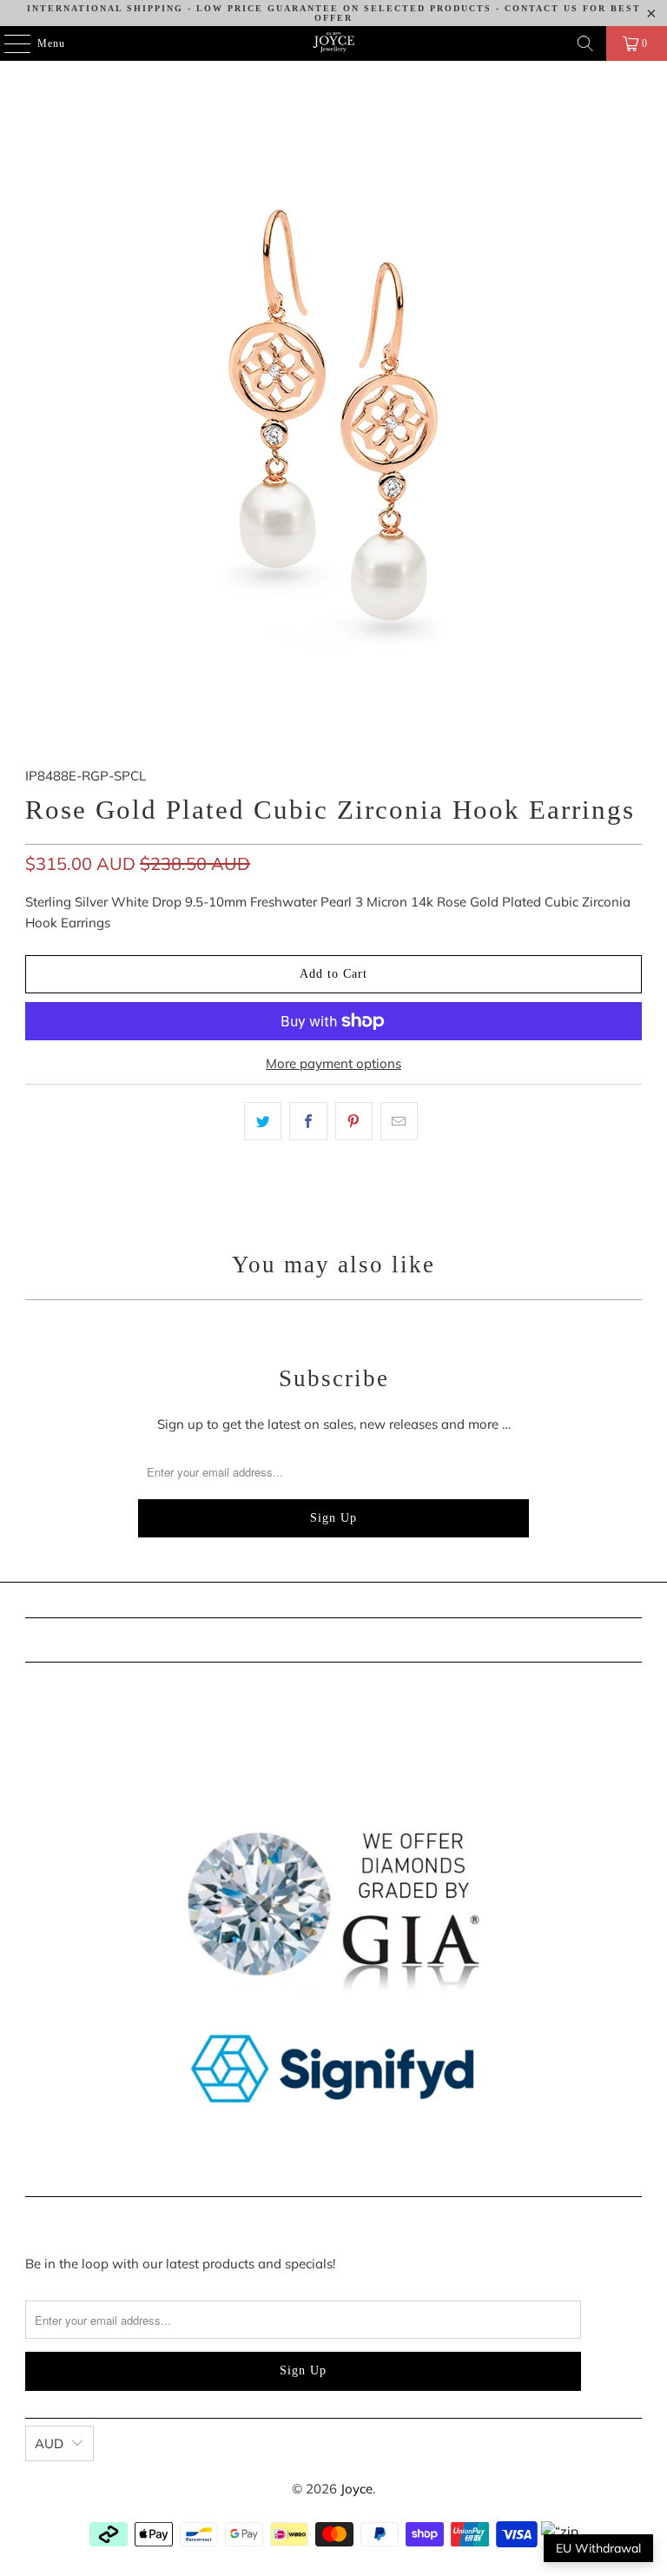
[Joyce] (333, 43)
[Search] (585, 43)
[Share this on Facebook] (308, 1121)
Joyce (357, 2489)
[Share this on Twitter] (263, 1121)
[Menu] (8, 43)
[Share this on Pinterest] (354, 1121)
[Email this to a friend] (399, 1121)
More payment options (333, 1063)
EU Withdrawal (598, 2548)
